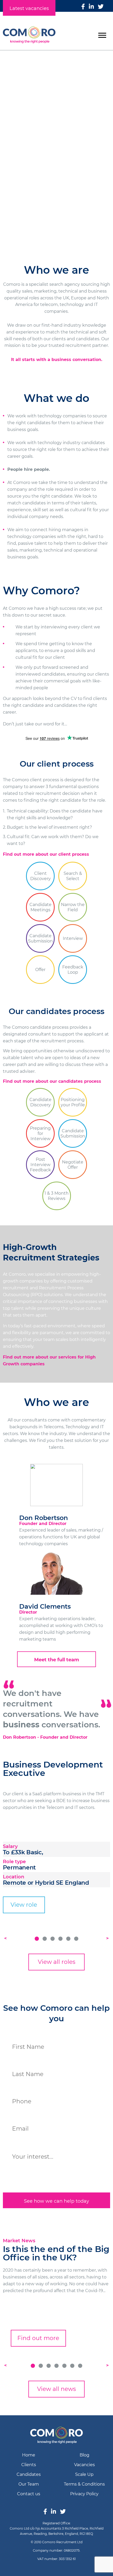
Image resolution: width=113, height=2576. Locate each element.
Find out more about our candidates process (52, 1081)
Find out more (38, 2338)
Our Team (29, 2484)
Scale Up (84, 2474)
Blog (84, 2455)
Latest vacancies (29, 8)
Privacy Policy (84, 2494)
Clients (56, 169)
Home (29, 2455)
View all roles (57, 1962)
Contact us (29, 2494)
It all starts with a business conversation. (57, 360)
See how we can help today (56, 2201)
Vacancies (84, 2465)
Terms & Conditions (84, 2484)
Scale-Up (56, 210)
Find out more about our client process (46, 854)
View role (24, 1905)
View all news (56, 2389)
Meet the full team (57, 1660)
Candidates (56, 189)
